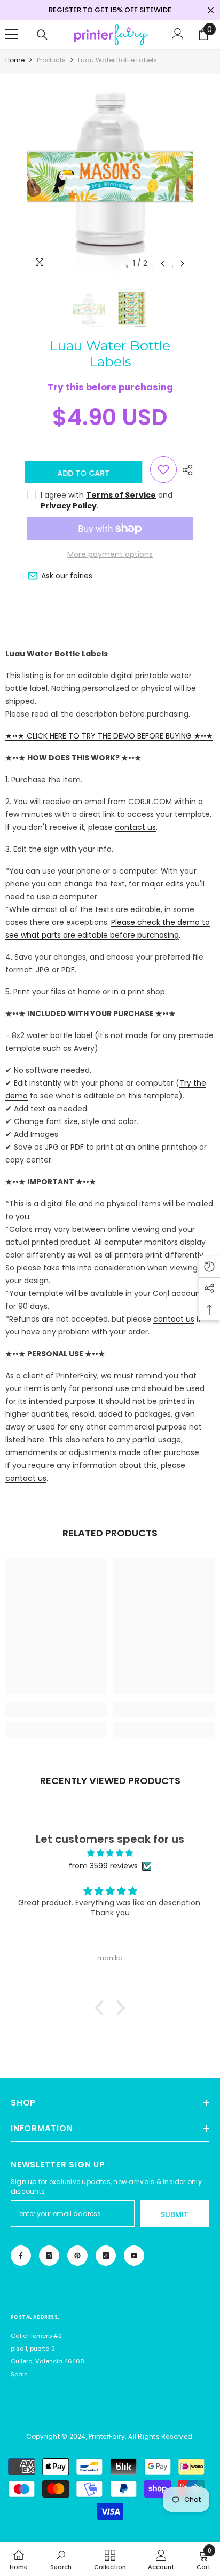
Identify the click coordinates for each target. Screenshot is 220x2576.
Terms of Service (121, 495)
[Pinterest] (77, 2256)
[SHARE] (185, 470)
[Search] (42, 35)
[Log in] (178, 34)
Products (51, 60)
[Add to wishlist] (163, 469)
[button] (163, 264)
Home (15, 60)
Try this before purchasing (110, 387)
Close (211, 10)
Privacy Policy (69, 506)
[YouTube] (134, 2256)
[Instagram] (49, 2256)
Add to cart (89, 473)
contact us (135, 827)
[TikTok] (106, 2256)
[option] (110, 174)
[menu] (12, 34)
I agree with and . (107, 500)
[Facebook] (21, 2256)
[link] (56, 1710)
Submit (175, 2214)
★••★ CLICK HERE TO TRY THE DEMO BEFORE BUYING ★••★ (109, 736)
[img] (110, 1853)
